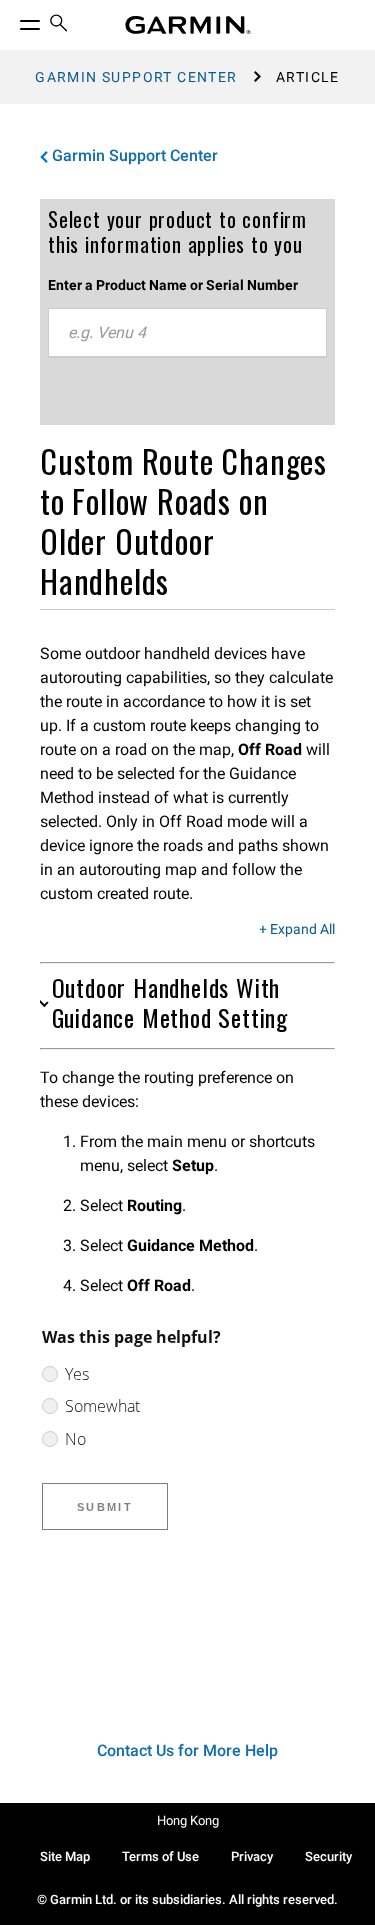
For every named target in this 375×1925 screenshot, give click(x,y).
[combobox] (187, 333)
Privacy (252, 1856)
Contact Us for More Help (187, 1750)
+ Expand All (297, 930)
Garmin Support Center (136, 77)
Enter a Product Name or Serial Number (173, 285)
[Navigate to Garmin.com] (188, 25)
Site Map (65, 1856)
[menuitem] (59, 25)
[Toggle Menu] (12, 20)
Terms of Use (160, 1856)
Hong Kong (188, 1820)
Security (328, 1856)
